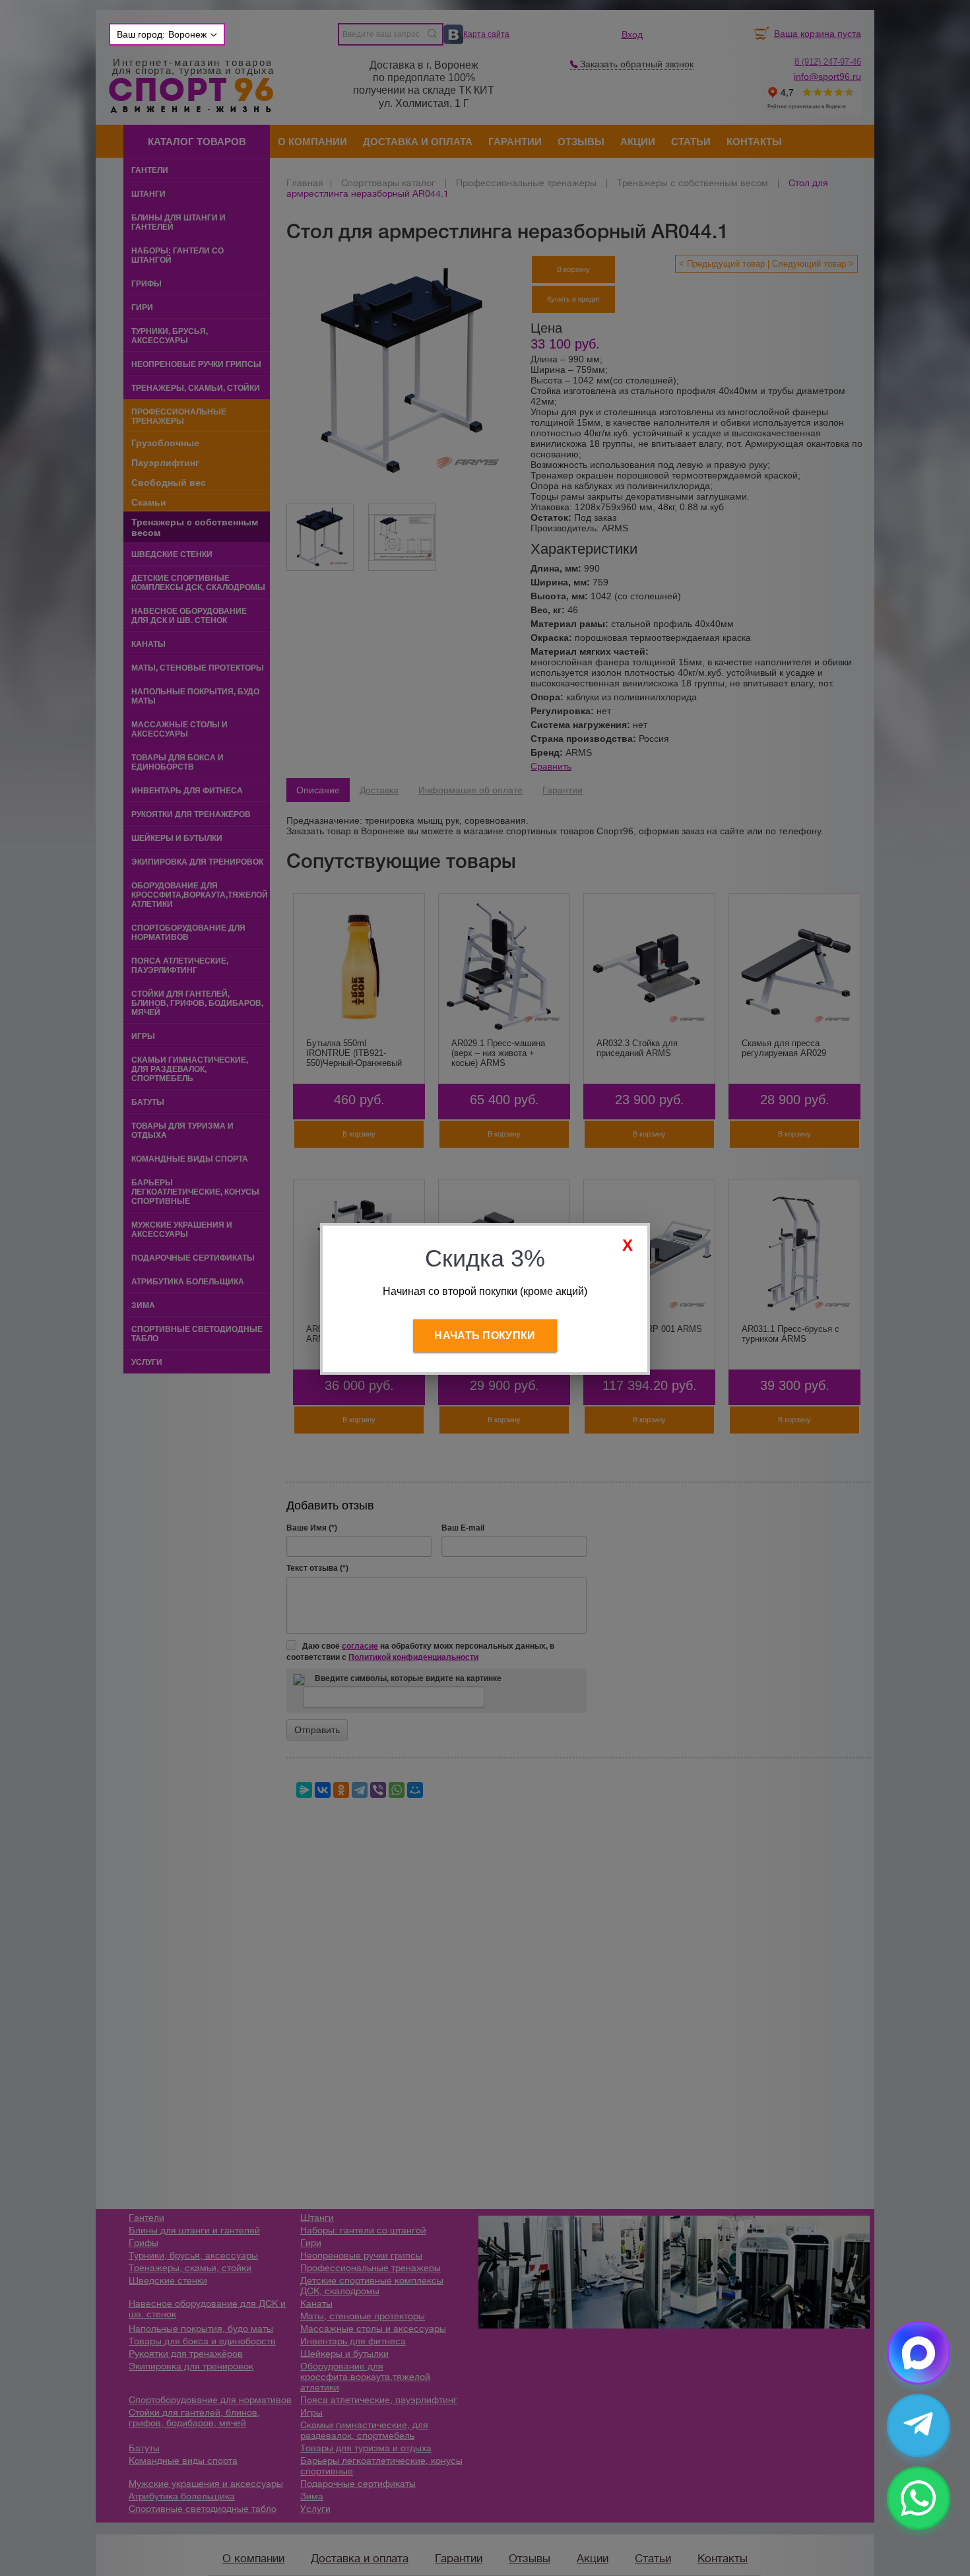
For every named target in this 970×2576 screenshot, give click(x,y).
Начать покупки (485, 1336)
